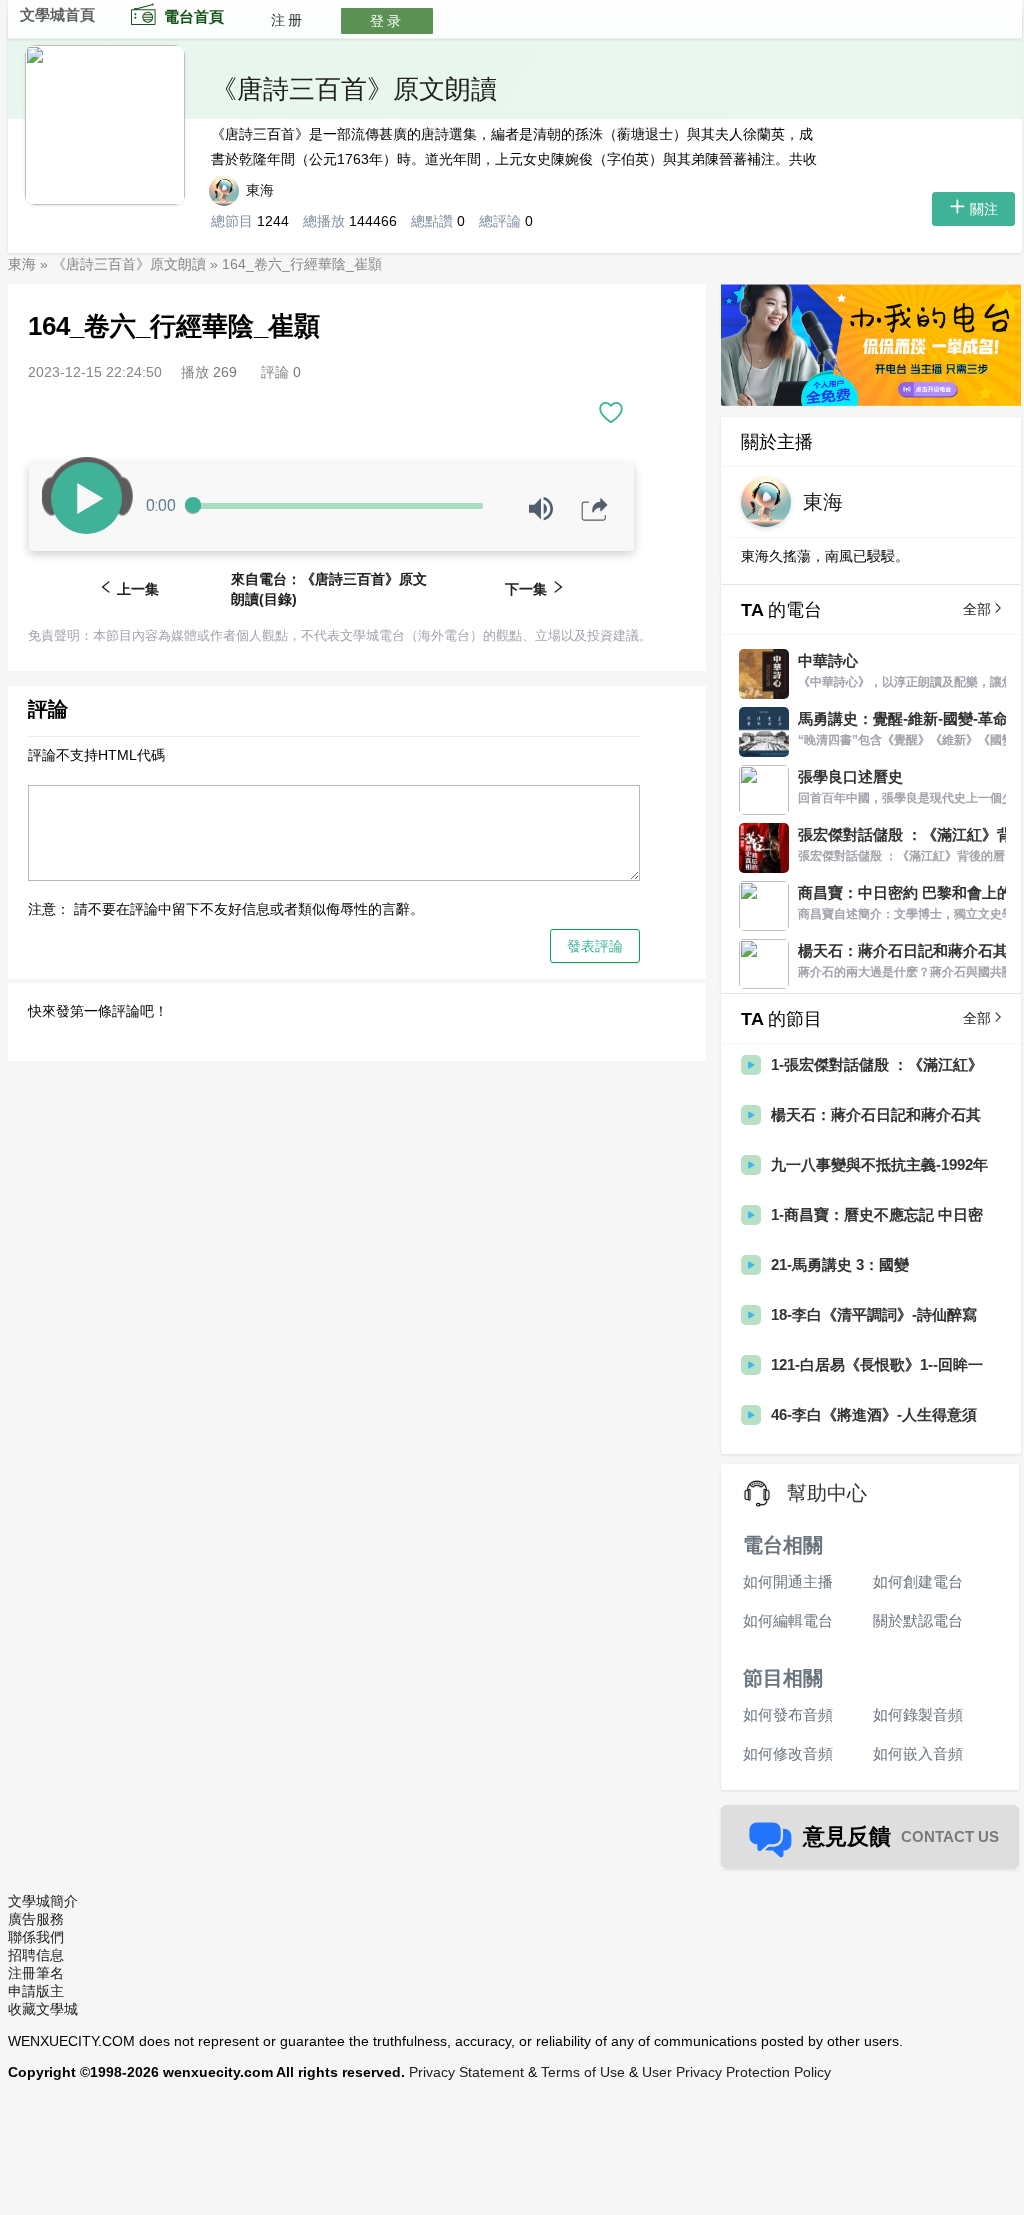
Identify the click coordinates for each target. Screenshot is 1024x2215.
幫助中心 (827, 1493)
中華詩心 (828, 660)
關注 (984, 209)
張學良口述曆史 (850, 776)
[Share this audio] (594, 509)
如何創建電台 (918, 1581)
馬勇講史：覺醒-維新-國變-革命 (903, 718)
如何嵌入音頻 (918, 1753)
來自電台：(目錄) (329, 589)
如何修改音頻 (788, 1753)
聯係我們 (36, 1937)
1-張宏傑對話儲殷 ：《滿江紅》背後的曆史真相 (877, 1065)
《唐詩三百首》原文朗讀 (354, 89)
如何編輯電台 (788, 1620)
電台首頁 (194, 16)
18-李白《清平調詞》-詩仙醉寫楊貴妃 (874, 1315)
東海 (262, 190)
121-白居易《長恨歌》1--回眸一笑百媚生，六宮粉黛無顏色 (877, 1365)
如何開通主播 (788, 1581)
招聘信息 (36, 1955)
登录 (387, 21)
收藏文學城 (43, 2009)
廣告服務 (36, 1919)
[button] (611, 407)
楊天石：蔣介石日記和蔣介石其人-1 (876, 1115)
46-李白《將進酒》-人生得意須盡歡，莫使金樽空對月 (874, 1415)
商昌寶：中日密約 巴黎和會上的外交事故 (905, 893)
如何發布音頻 (788, 1714)
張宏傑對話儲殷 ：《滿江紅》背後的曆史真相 (905, 835)
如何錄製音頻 (918, 1714)
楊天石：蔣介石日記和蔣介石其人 (903, 951)
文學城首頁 (57, 14)
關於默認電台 (918, 1620)
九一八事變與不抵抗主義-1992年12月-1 (879, 1165)
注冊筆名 (36, 1973)
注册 (288, 20)
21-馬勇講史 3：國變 (840, 1264)
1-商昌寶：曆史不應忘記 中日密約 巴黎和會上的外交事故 (877, 1215)
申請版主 (36, 1991)
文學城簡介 (43, 1901)
